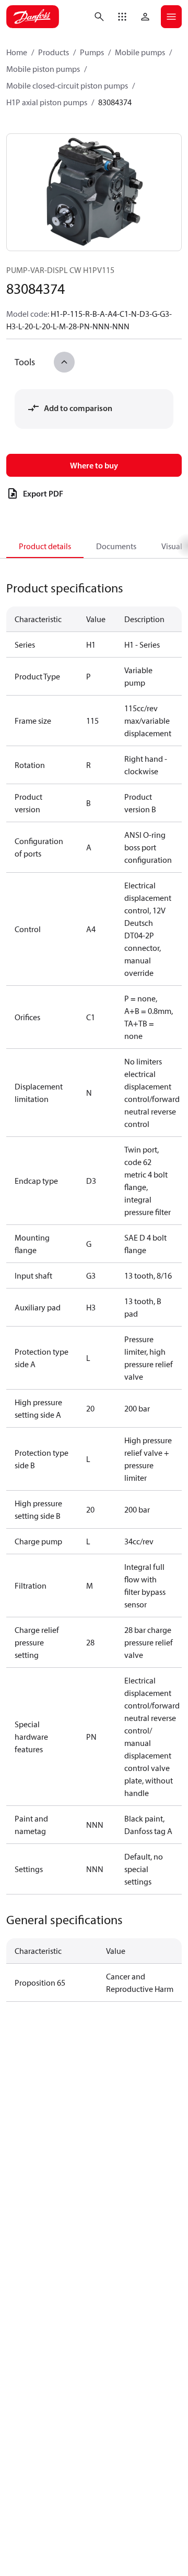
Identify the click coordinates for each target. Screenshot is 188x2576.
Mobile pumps (140, 52)
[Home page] (33, 17)
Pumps (92, 52)
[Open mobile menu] (171, 17)
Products (54, 52)
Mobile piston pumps (43, 69)
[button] (122, 17)
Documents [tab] (116, 546)
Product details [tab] (45, 546)
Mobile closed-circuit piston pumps (67, 85)
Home (17, 52)
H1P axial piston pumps (47, 102)
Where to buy (94, 465)
